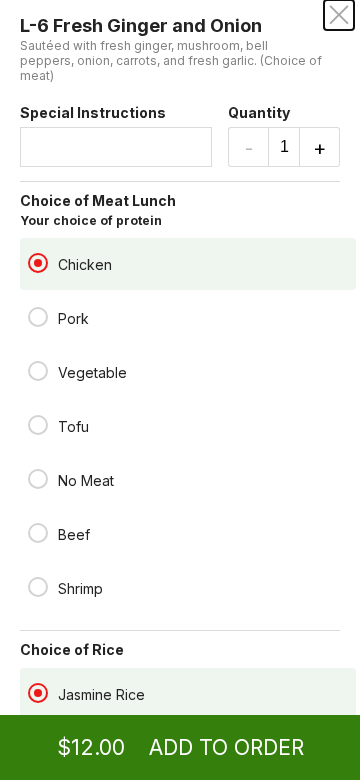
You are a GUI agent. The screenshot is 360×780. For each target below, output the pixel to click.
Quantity (259, 112)
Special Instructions (93, 112)
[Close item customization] (339, 15)
